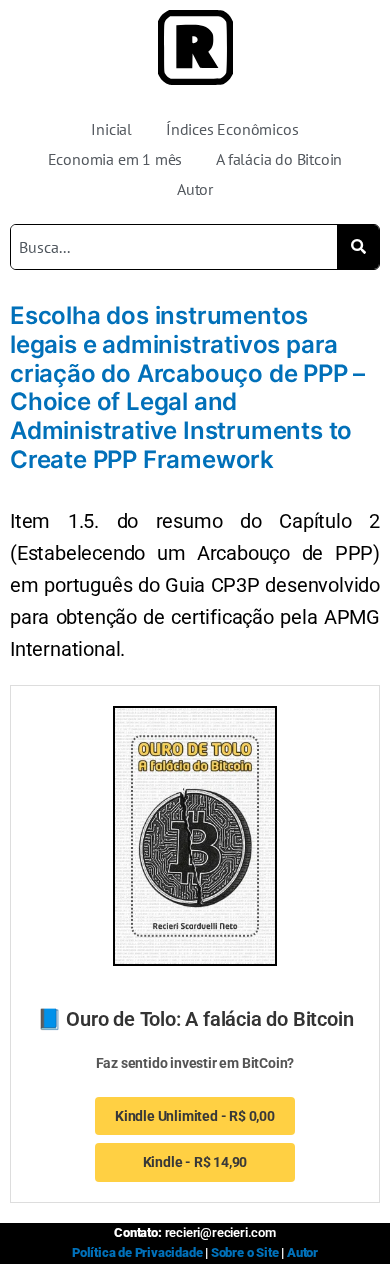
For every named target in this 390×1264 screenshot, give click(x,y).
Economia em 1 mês (115, 159)
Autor (195, 189)
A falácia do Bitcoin (279, 159)
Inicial (111, 129)
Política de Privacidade (137, 1252)
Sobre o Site (245, 1252)
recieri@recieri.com (220, 1232)
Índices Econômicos (232, 129)
